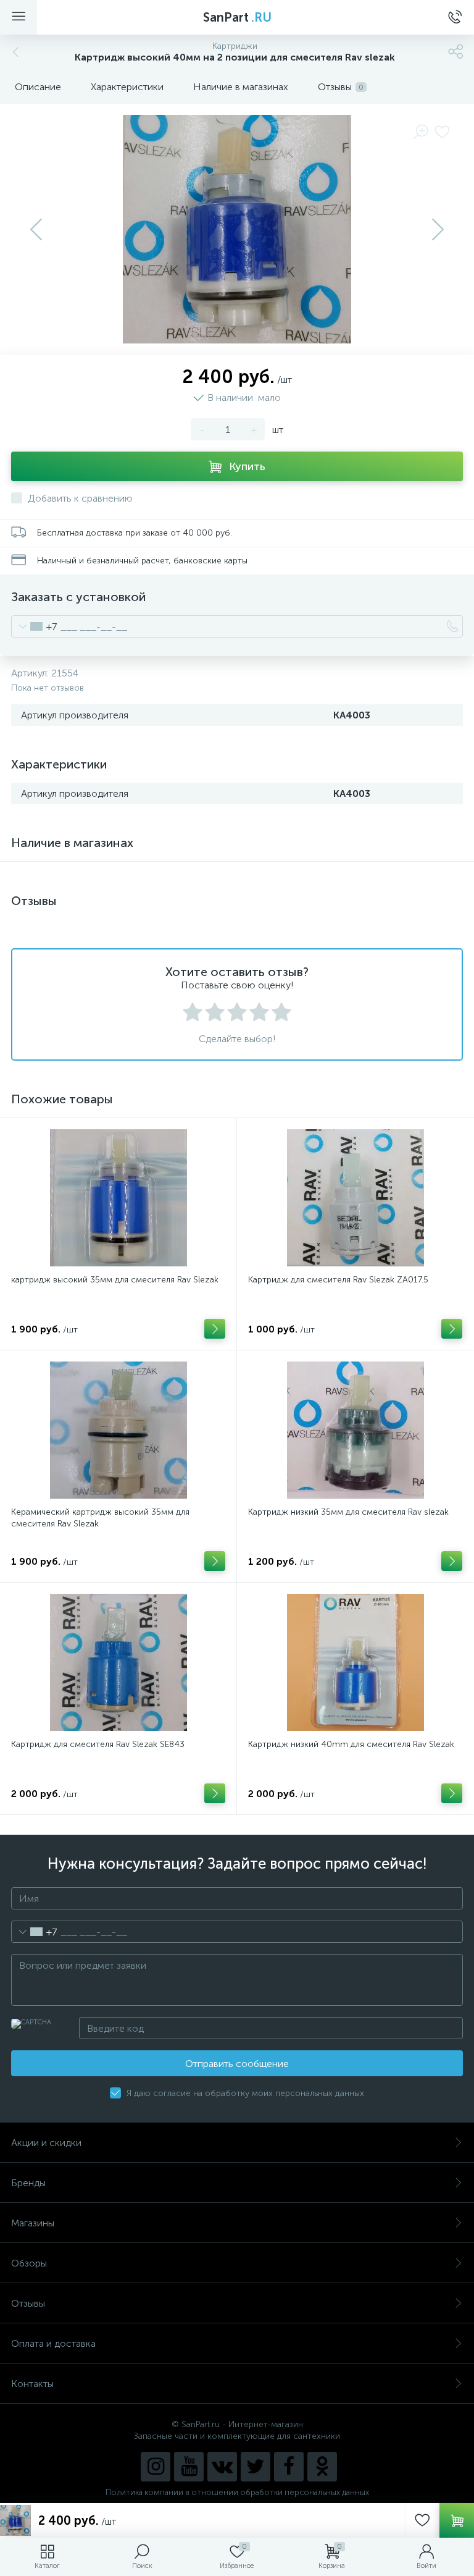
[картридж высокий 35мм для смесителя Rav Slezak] (118, 1198)
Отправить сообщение (237, 2064)
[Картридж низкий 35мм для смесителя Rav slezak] (355, 1430)
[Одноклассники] (322, 2467)
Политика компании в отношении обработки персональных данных (237, 2492)
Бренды (28, 2183)
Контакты (32, 2384)
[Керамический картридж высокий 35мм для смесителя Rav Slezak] (118, 1430)
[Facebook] (289, 2467)
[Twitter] (256, 2467)
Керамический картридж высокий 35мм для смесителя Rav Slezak (100, 1518)
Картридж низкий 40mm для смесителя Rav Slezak (351, 1744)
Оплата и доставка (53, 2343)
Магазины (33, 2223)
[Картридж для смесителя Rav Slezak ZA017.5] (355, 1198)
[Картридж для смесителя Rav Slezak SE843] (118, 1662)
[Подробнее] (215, 1329)
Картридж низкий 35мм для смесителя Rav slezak (348, 1512)
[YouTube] (189, 2467)
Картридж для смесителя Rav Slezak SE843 (98, 1744)
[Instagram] (156, 2467)
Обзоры (29, 2263)
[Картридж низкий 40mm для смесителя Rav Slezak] (355, 1662)
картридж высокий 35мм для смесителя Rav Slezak (115, 1280)
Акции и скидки (46, 2143)
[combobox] (34, 626)
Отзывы (28, 2303)
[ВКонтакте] (222, 2467)
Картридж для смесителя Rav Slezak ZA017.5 (338, 1280)
